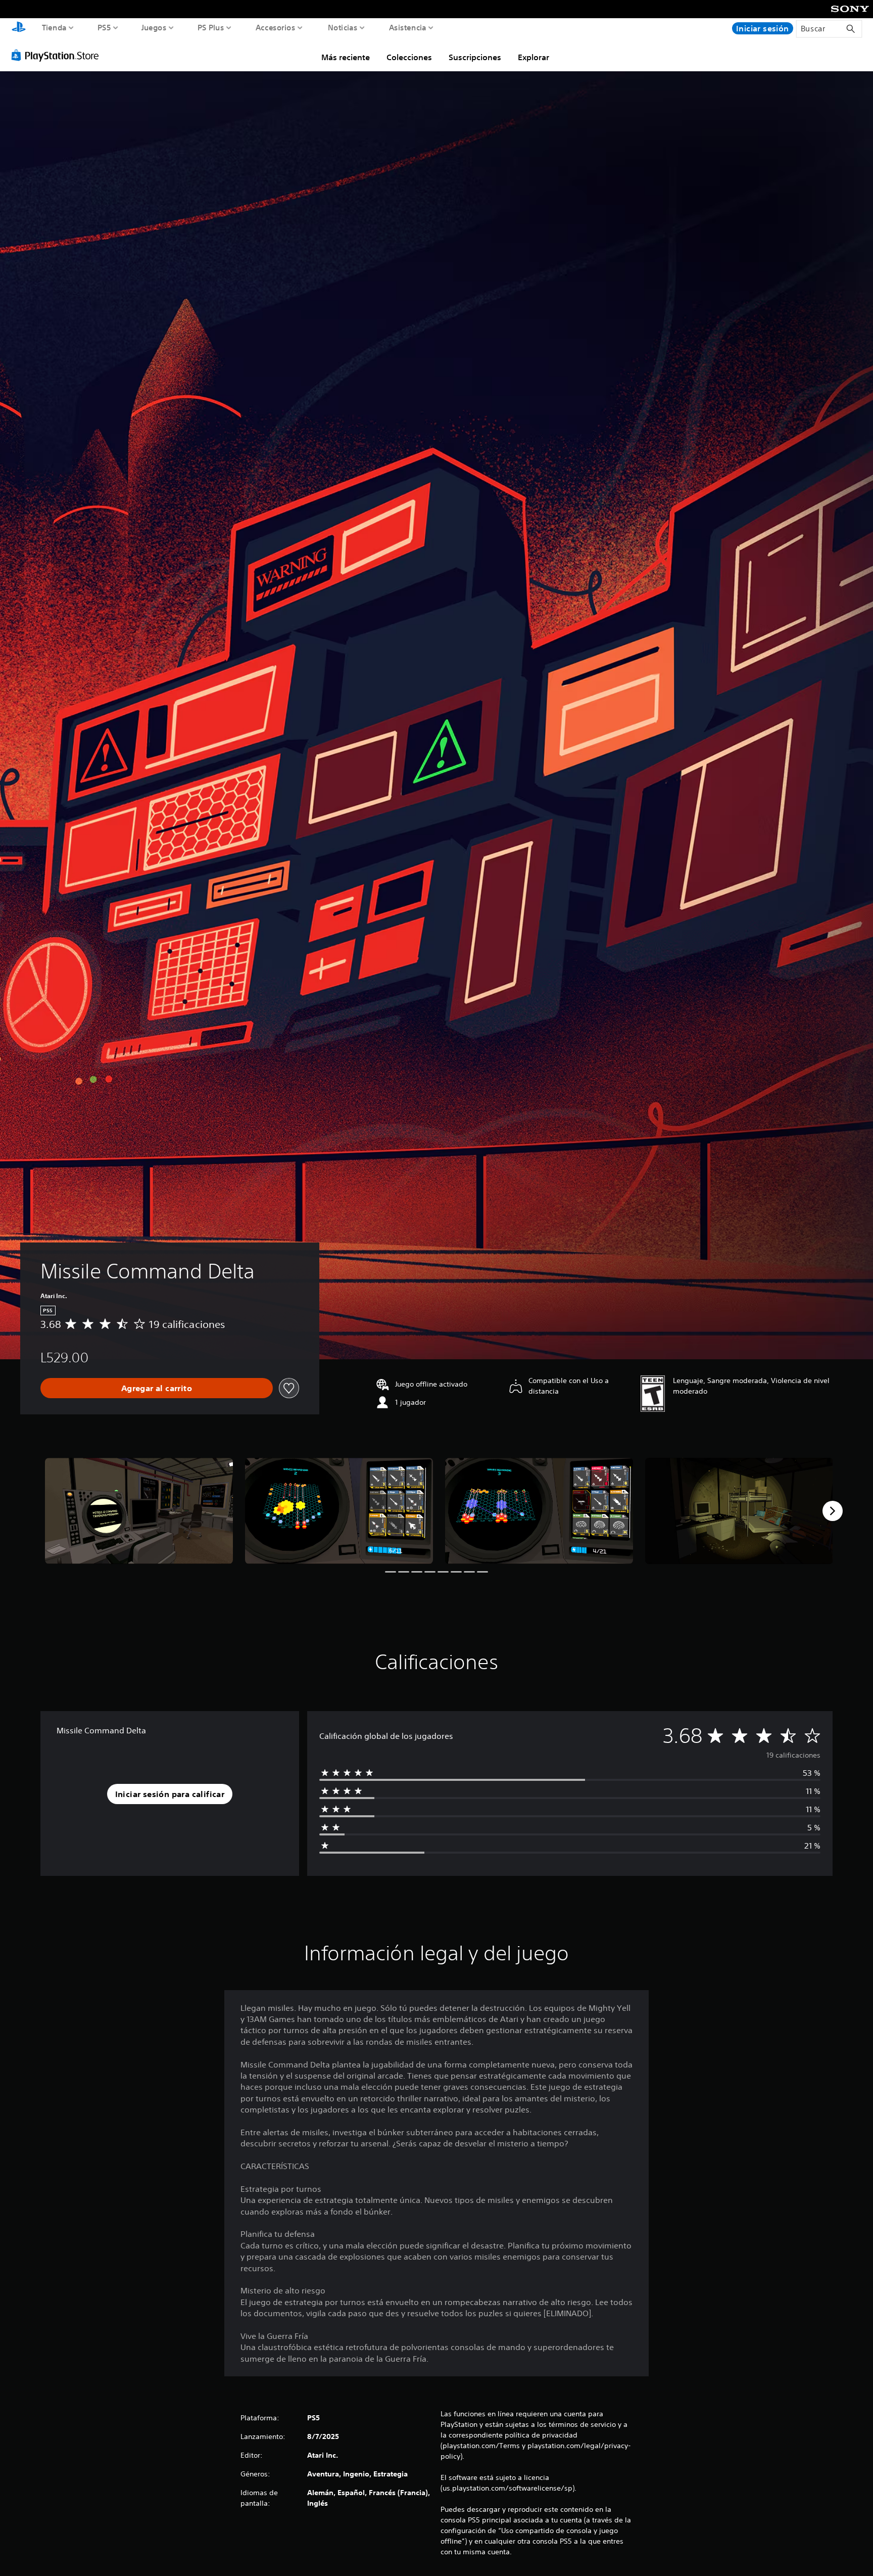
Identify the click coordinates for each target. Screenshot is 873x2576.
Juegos (154, 27)
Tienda (54, 27)
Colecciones (409, 57)
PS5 (104, 27)
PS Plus (211, 27)
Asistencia (408, 27)
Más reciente (346, 57)
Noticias (342, 27)
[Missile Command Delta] (139, 1511)
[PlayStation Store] (58, 55)
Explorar (533, 57)
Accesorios (275, 27)
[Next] (833, 1511)
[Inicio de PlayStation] (19, 28)
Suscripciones (475, 57)
